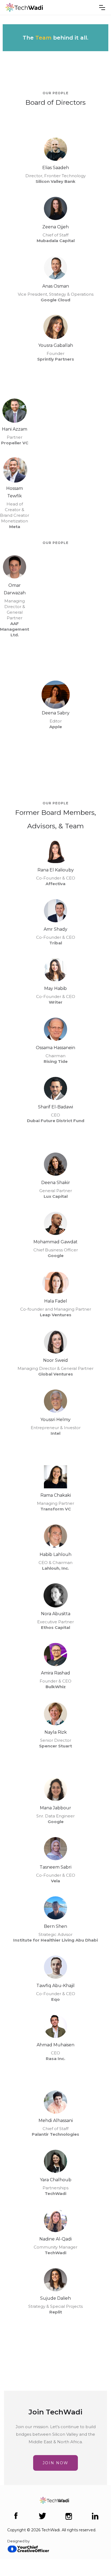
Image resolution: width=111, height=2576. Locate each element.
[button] (102, 8)
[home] (24, 7)
